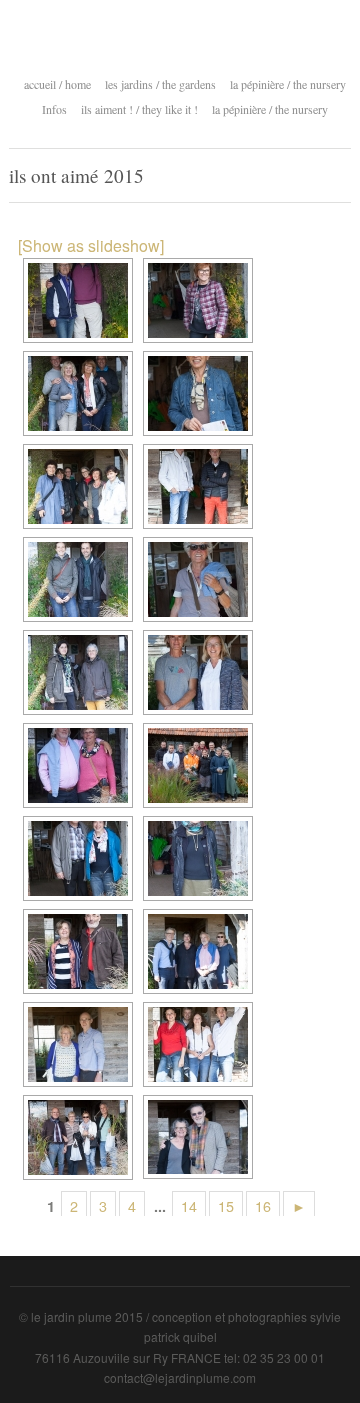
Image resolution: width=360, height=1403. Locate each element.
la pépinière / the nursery (288, 82)
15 (226, 1205)
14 (189, 1205)
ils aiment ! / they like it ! (139, 107)
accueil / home (57, 84)
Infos (54, 109)
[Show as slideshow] (91, 245)
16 (263, 1205)
